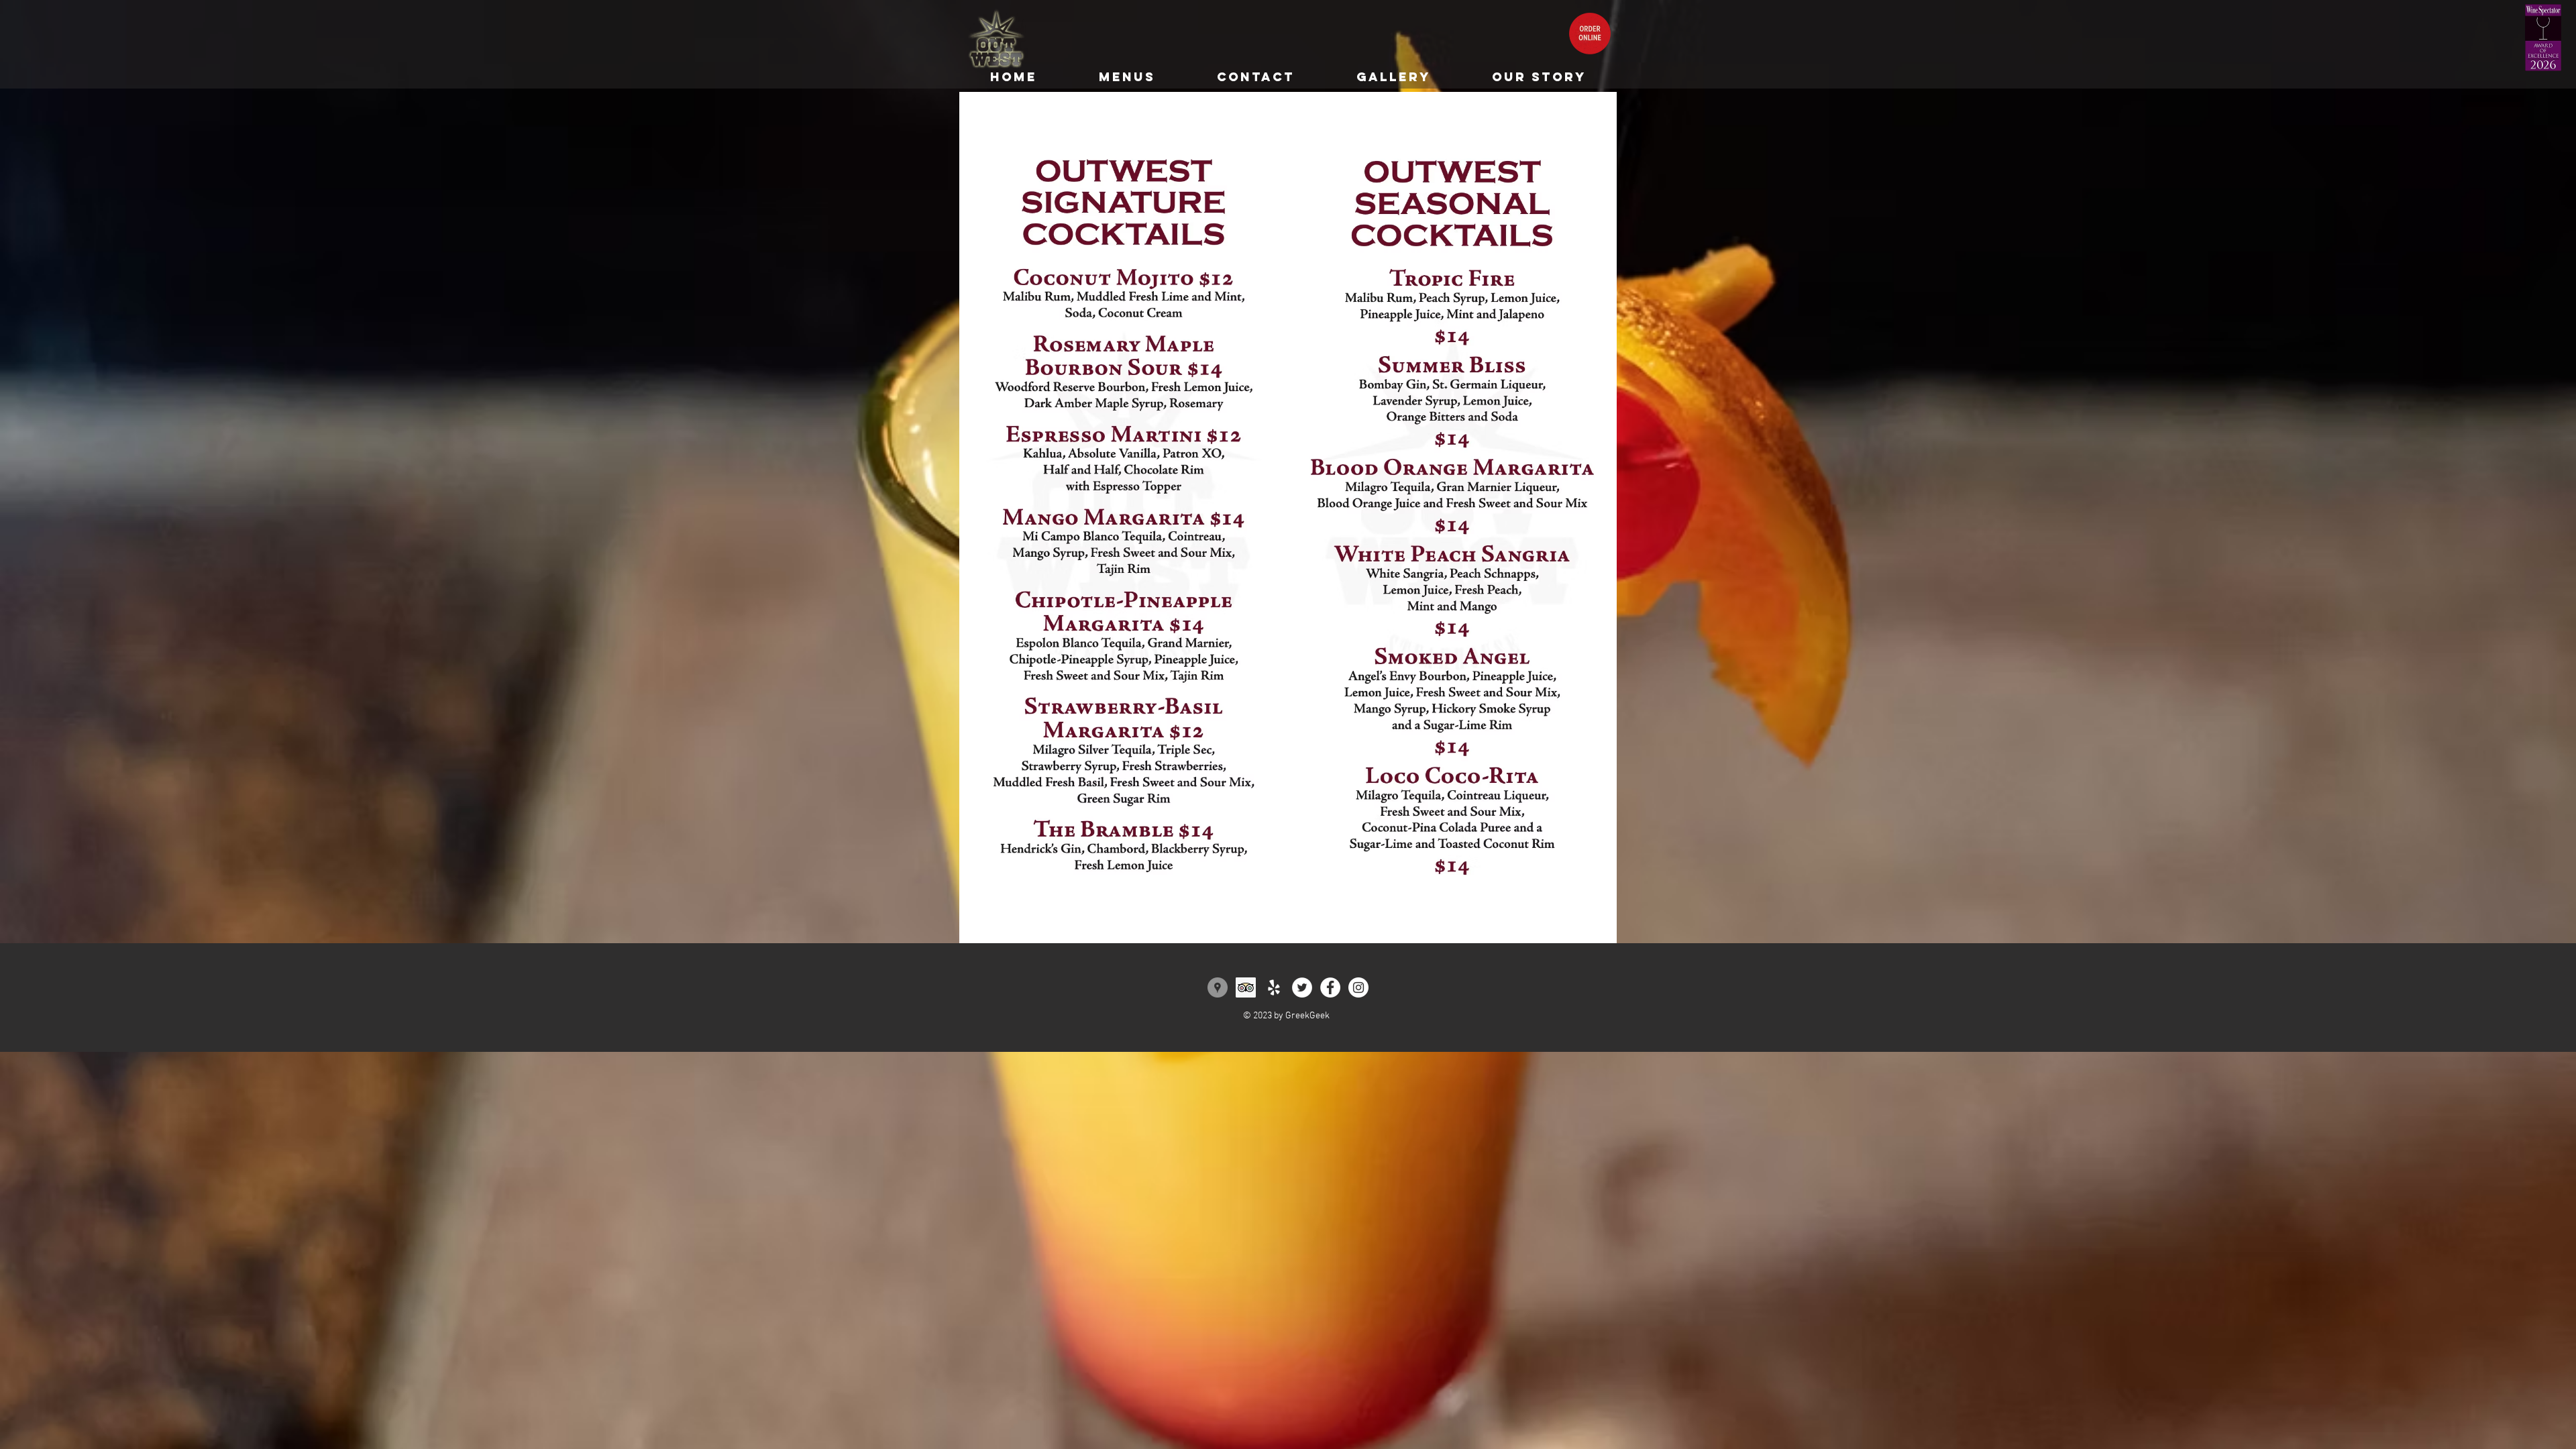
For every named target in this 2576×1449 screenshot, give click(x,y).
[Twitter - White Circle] (1302, 987)
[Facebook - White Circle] (1330, 987)
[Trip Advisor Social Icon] (1246, 987)
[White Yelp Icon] (1274, 987)
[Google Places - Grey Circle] (1218, 987)
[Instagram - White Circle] (1358, 987)
